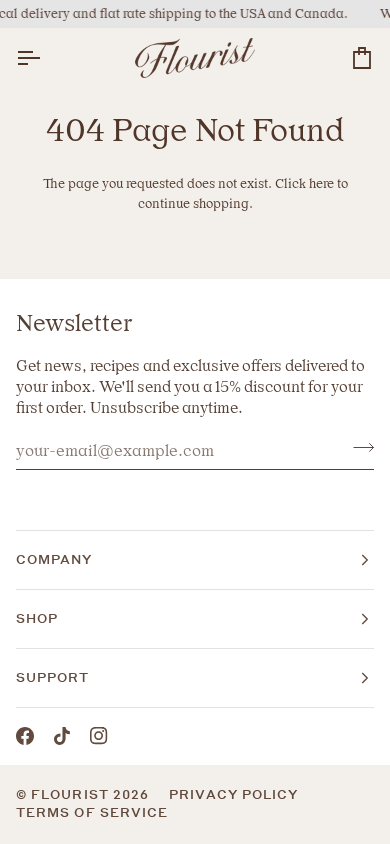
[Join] (357, 448)
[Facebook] (25, 736)
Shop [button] (37, 618)
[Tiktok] (62, 736)
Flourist (72, 794)
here (321, 183)
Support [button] (53, 677)
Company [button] (54, 559)
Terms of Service (92, 812)
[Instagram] (99, 736)
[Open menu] (46, 58)
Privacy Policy (233, 794)
